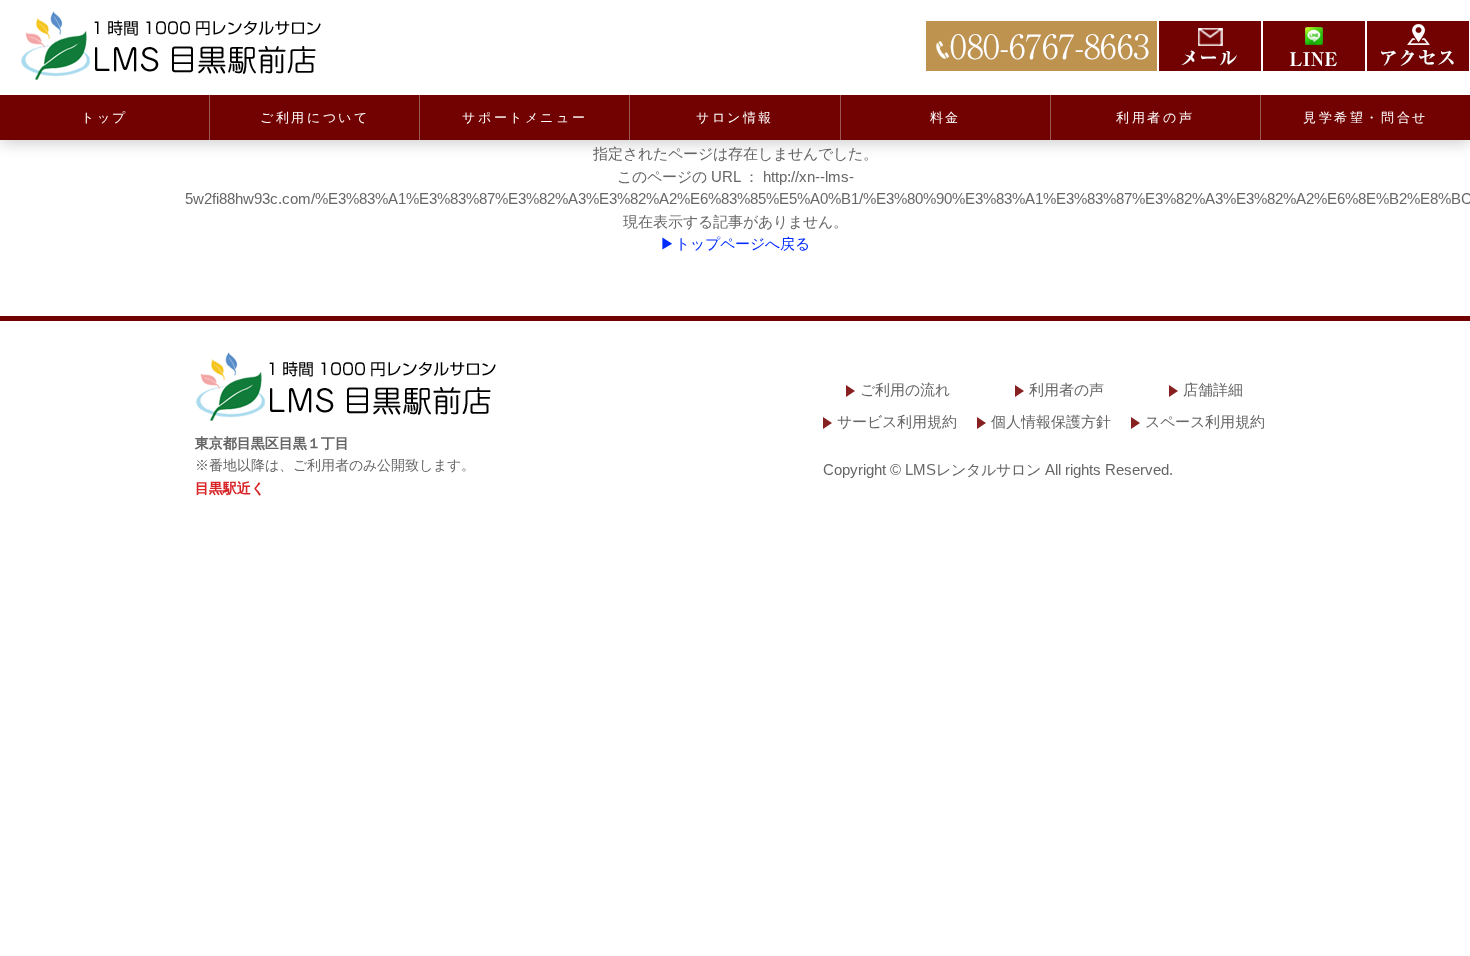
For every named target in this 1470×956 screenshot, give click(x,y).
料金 (945, 117)
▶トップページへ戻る (735, 243)
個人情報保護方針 (1051, 421)
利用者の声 (1155, 117)
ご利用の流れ (905, 389)
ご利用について (314, 117)
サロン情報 (735, 117)
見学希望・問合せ (1365, 117)
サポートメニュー (524, 117)
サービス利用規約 (897, 421)
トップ (104, 117)
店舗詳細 (1213, 389)
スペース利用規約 (1205, 421)
